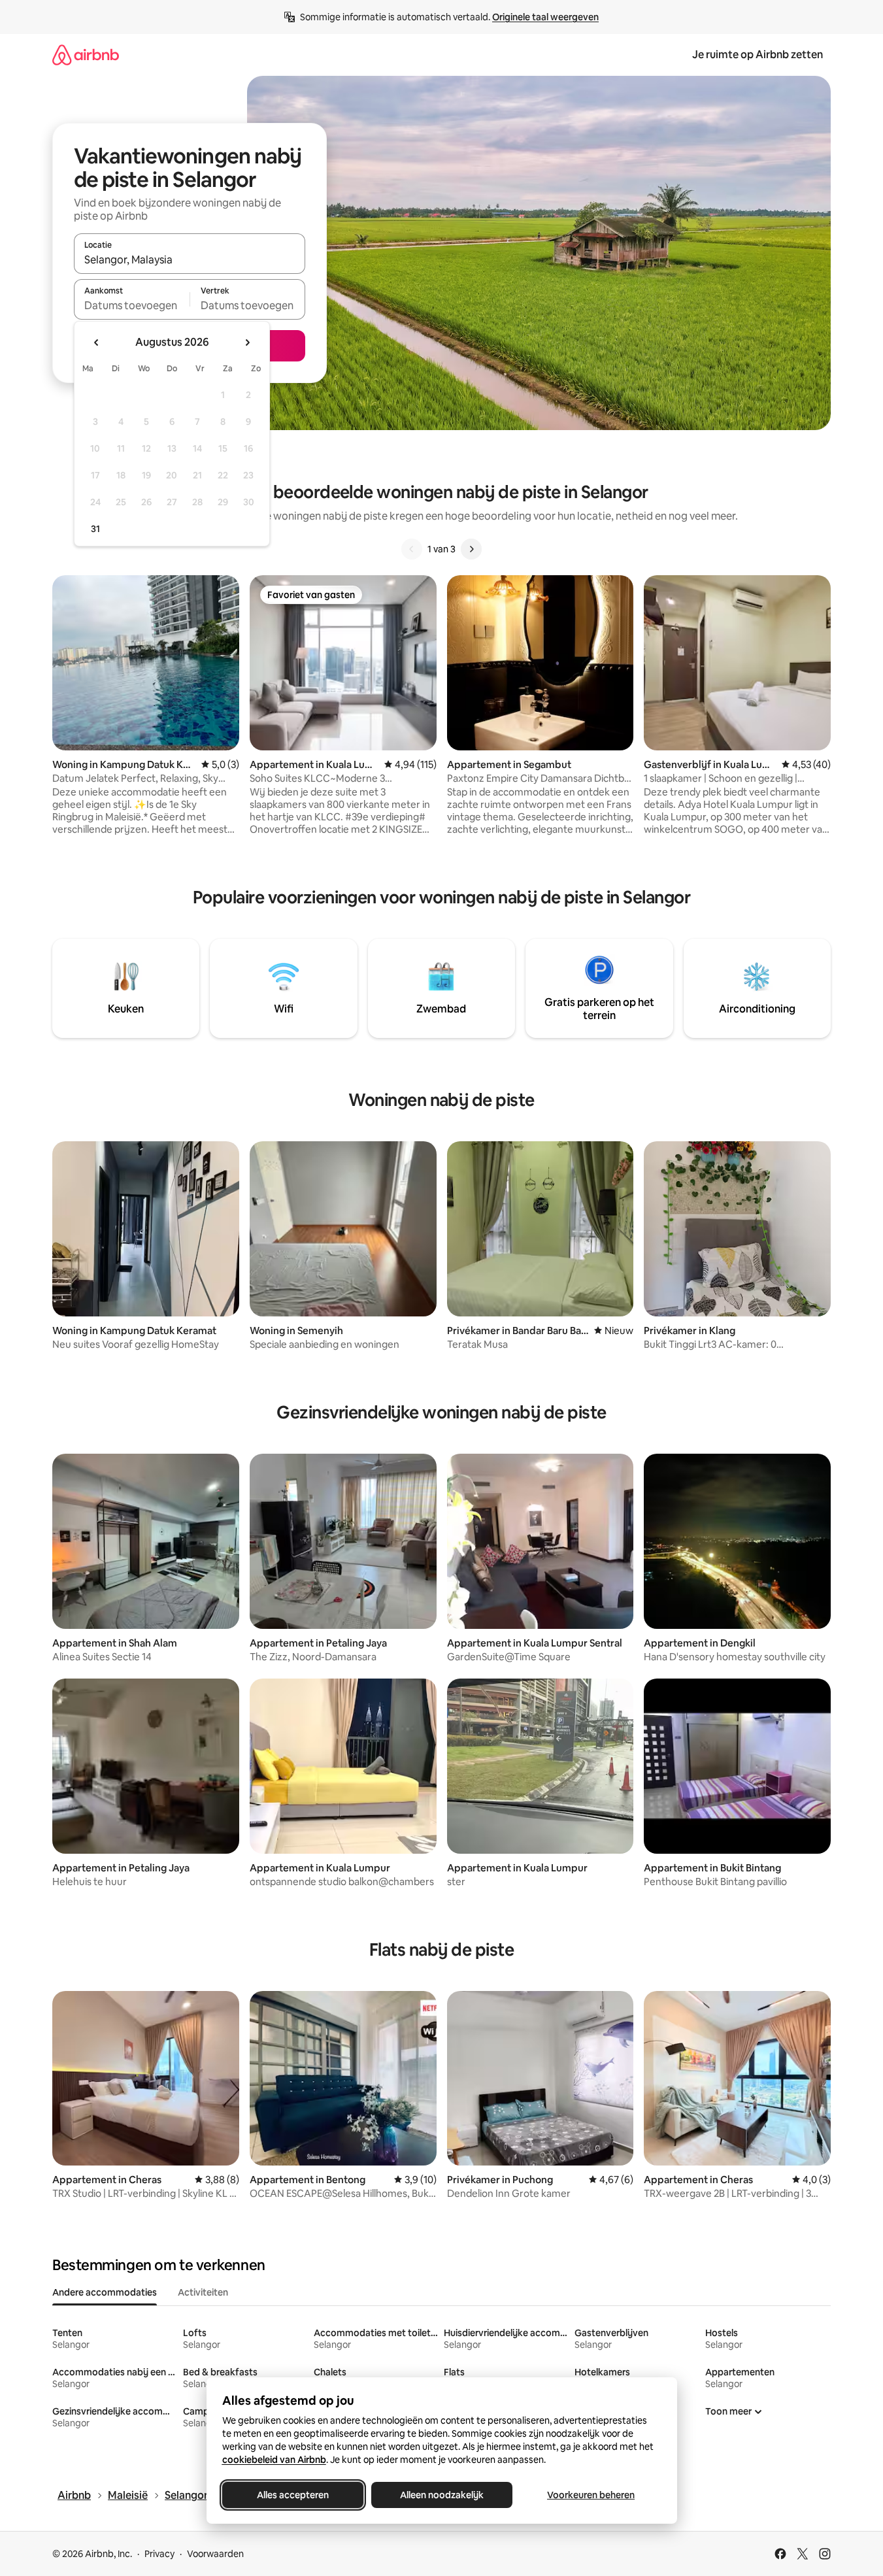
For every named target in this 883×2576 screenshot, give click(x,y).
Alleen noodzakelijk (442, 2495)
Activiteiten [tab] (203, 2292)
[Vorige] (412, 549)
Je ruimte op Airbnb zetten (758, 55)
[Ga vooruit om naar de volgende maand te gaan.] (247, 343)
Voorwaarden (215, 2554)
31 (95, 529)
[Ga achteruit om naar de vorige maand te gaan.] (97, 343)
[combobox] (190, 259)
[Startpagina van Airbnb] (86, 55)
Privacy (159, 2554)
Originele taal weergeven (545, 17)
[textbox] (132, 305)
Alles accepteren (293, 2495)
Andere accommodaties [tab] (105, 2292)
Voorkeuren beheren (591, 2495)
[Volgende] (471, 549)
